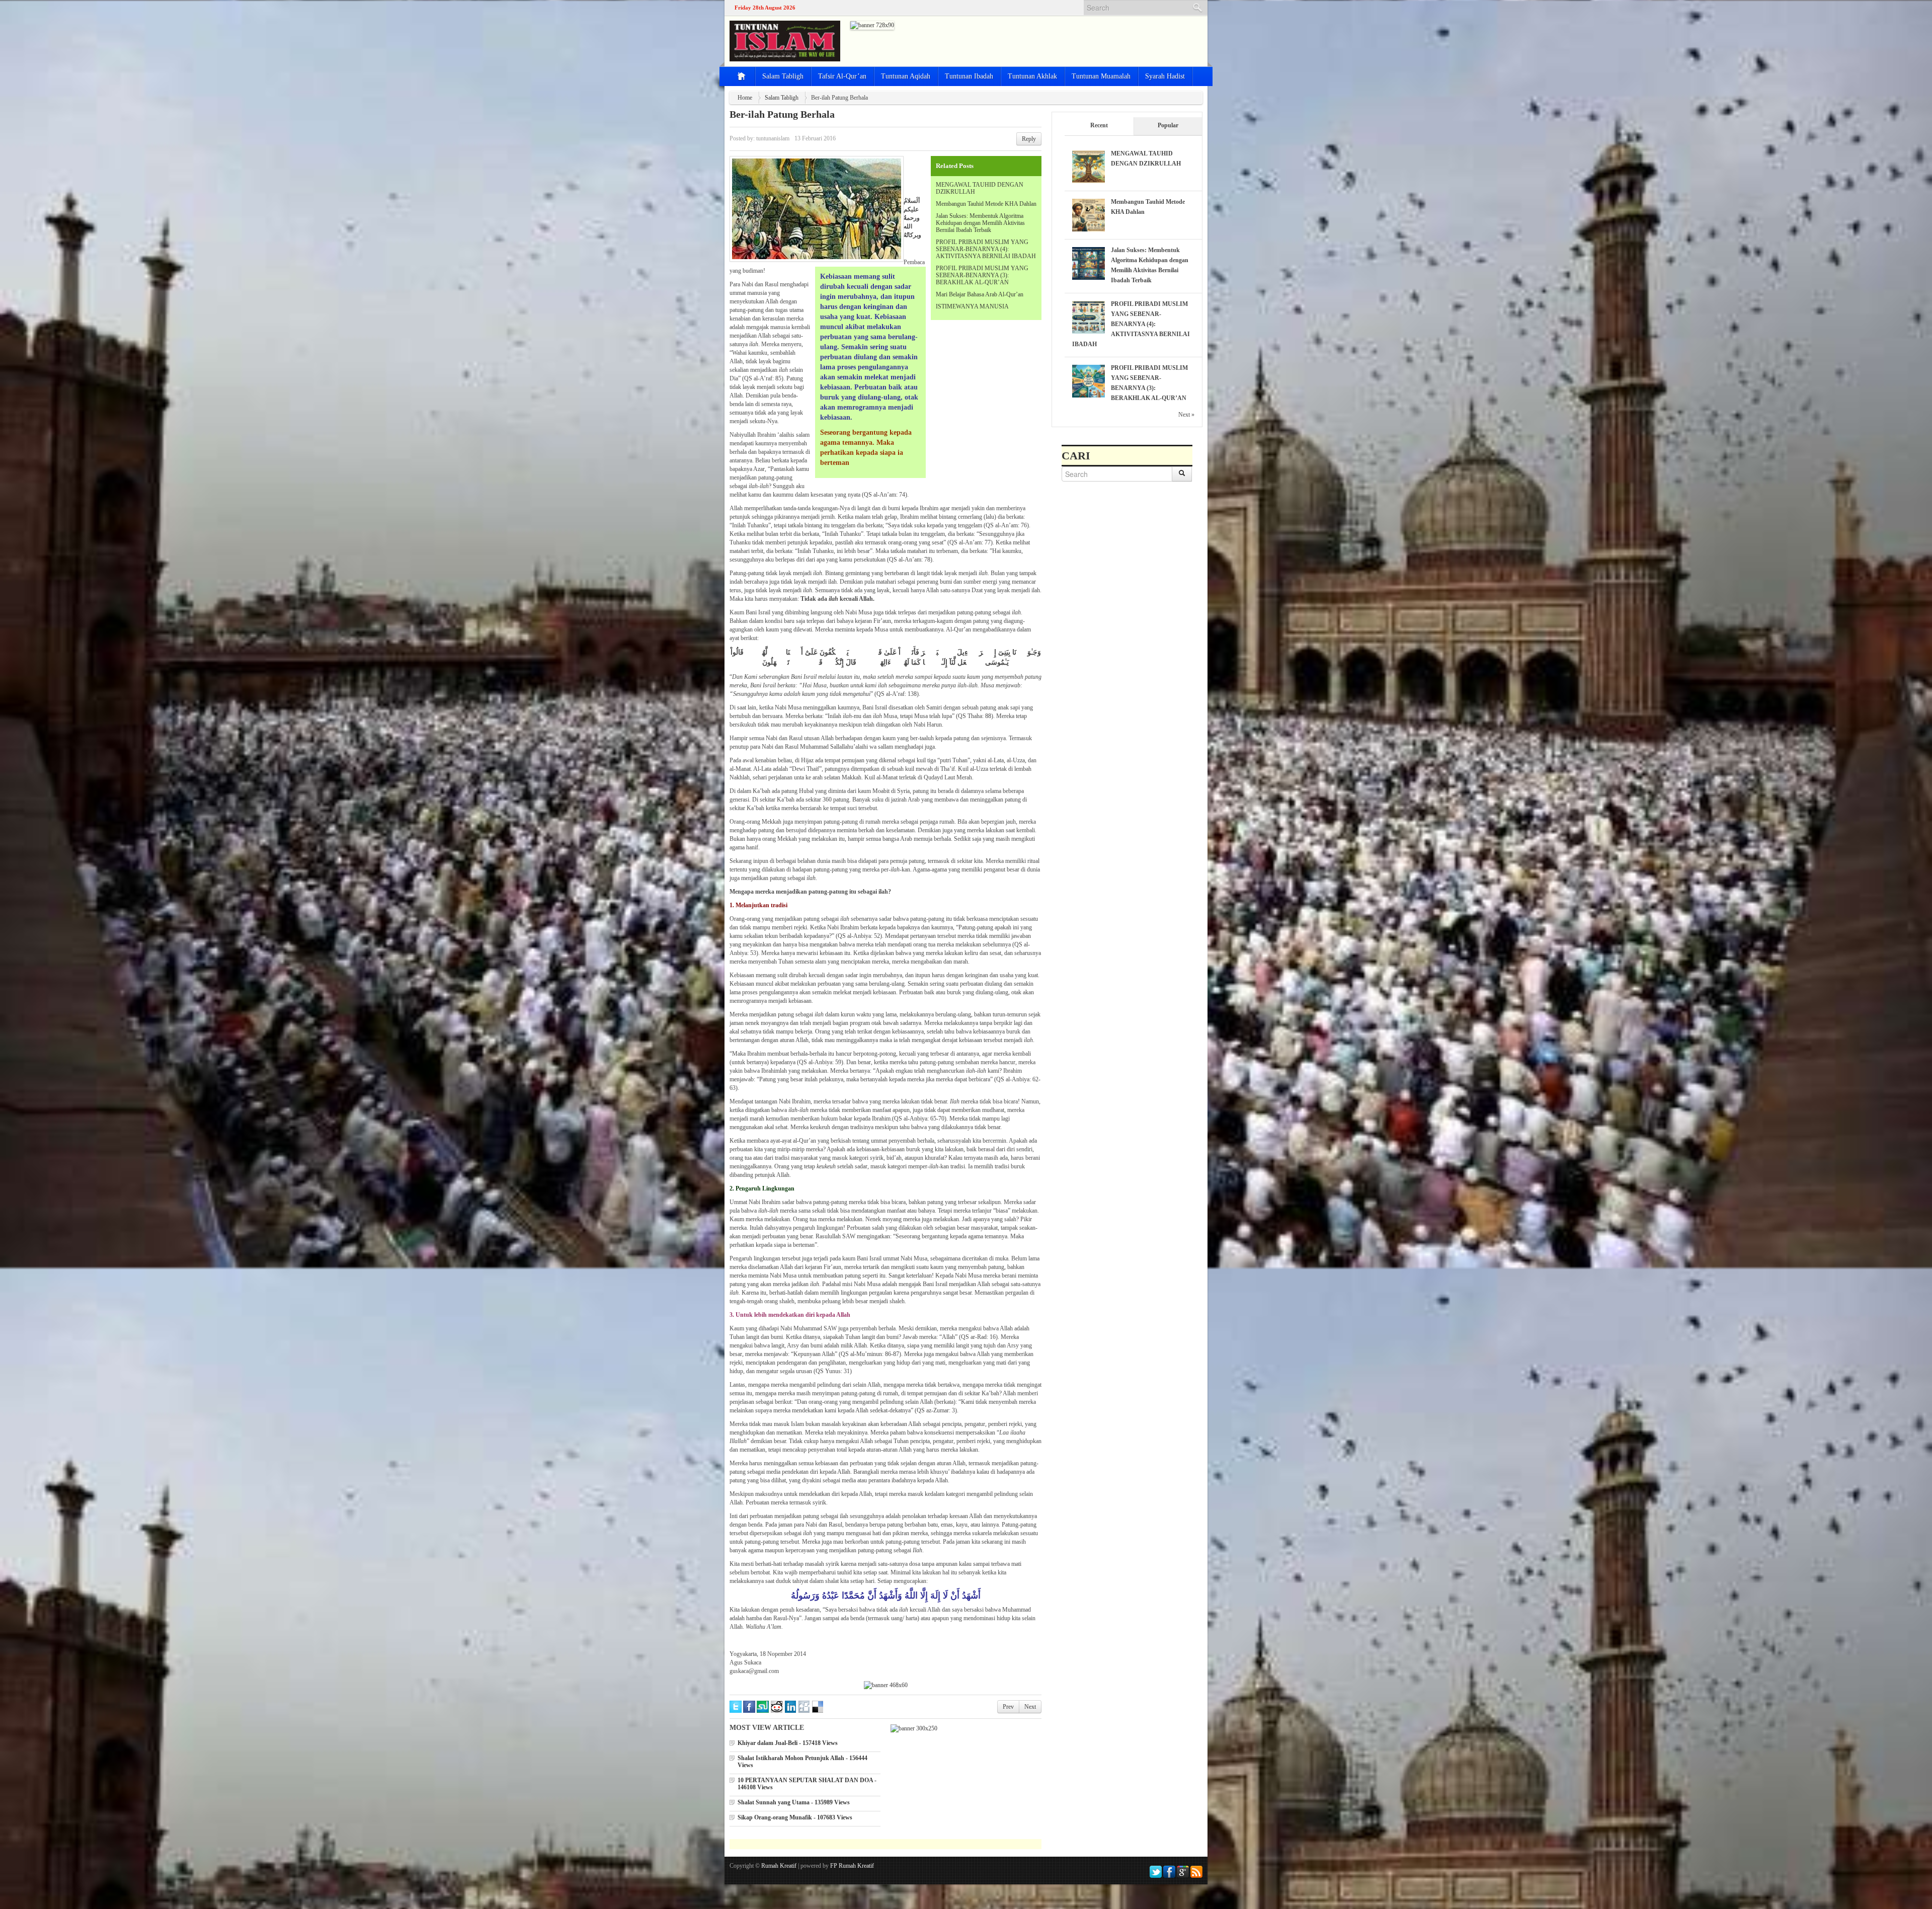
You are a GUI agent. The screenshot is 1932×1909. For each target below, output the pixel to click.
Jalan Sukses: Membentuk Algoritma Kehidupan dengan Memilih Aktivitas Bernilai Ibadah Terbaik (980, 223)
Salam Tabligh (783, 76)
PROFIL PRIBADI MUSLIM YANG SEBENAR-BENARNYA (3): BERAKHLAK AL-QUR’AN (982, 275)
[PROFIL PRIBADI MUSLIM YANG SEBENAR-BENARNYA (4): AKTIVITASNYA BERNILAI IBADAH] (1089, 316)
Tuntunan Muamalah (1101, 76)
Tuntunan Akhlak (1032, 76)
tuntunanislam (773, 138)
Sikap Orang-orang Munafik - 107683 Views (795, 1817)
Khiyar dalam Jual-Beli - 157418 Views (788, 1743)
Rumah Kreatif (779, 1866)
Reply (1029, 139)
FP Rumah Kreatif (852, 1866)
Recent (1099, 125)
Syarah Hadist (1165, 76)
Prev (1008, 1707)
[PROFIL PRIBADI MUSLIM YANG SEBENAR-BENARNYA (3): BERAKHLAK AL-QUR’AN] (1089, 380)
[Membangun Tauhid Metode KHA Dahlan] (1089, 214)
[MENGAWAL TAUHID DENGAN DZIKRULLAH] (1089, 166)
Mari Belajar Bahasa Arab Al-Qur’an (980, 294)
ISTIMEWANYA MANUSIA (972, 306)
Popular (1168, 125)
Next (1030, 1707)
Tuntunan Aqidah (906, 76)
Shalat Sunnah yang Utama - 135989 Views (794, 1802)
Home (745, 98)
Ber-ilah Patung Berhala (782, 114)
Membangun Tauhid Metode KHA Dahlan (986, 204)
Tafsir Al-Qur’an (842, 76)
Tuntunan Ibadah (969, 76)
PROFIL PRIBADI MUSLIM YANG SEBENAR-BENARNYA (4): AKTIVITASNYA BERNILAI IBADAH (986, 249)
